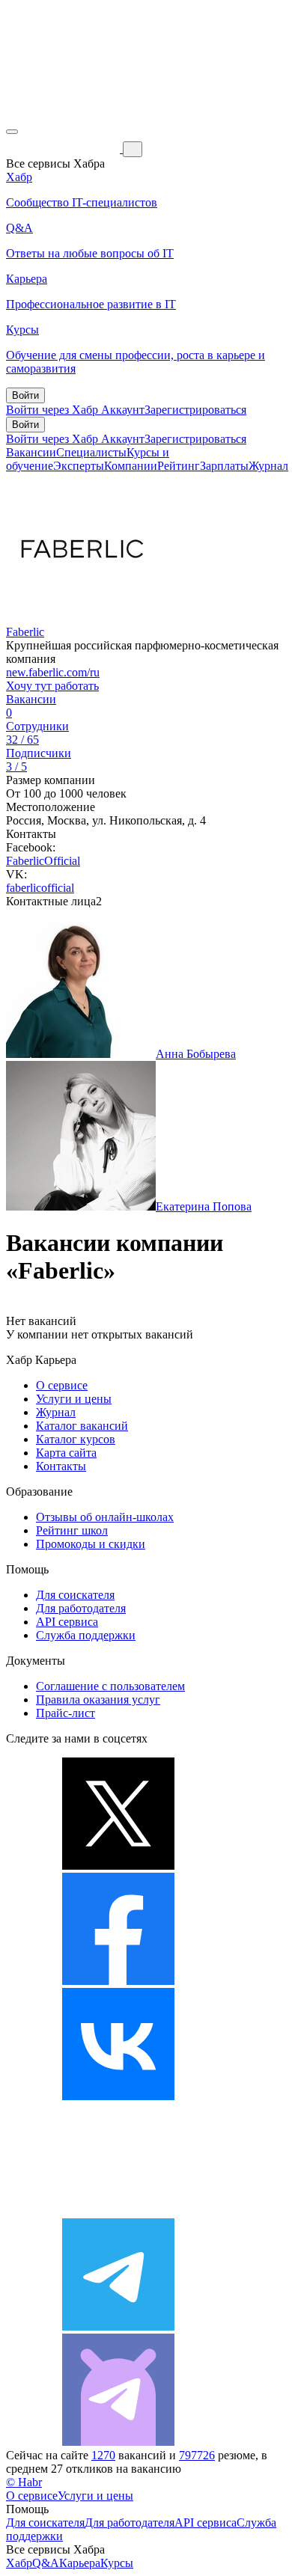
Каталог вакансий (82, 1426)
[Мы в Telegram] (118, 2326)
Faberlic (25, 632)
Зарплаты (224, 466)
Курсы (117, 2563)
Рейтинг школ (72, 1530)
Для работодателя (81, 1608)
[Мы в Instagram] (118, 2211)
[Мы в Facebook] (118, 1981)
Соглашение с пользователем (110, 1686)
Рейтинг (179, 466)
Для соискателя (75, 1595)
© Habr (24, 2482)
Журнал (268, 466)
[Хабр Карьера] (64, 149)
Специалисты (91, 452)
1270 (103, 2455)
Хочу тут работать (52, 686)
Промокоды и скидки (91, 1544)
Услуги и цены (74, 1399)
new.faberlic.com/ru (53, 672)
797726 (197, 2455)
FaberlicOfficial (43, 861)
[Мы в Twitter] (118, 1866)
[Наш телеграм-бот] (118, 2442)
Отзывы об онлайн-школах (105, 1517)
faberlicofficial (40, 888)
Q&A (46, 2563)
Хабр (19, 2563)
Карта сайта (66, 1453)
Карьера (80, 2563)
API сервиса (67, 1622)
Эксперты (79, 466)
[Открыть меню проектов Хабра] (12, 132)
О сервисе (62, 1385)
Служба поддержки (86, 1635)
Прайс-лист (66, 1713)
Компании (131, 466)
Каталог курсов (76, 1439)
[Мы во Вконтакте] (118, 2096)
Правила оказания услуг (98, 1700)
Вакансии (31, 452)
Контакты (61, 1466)
